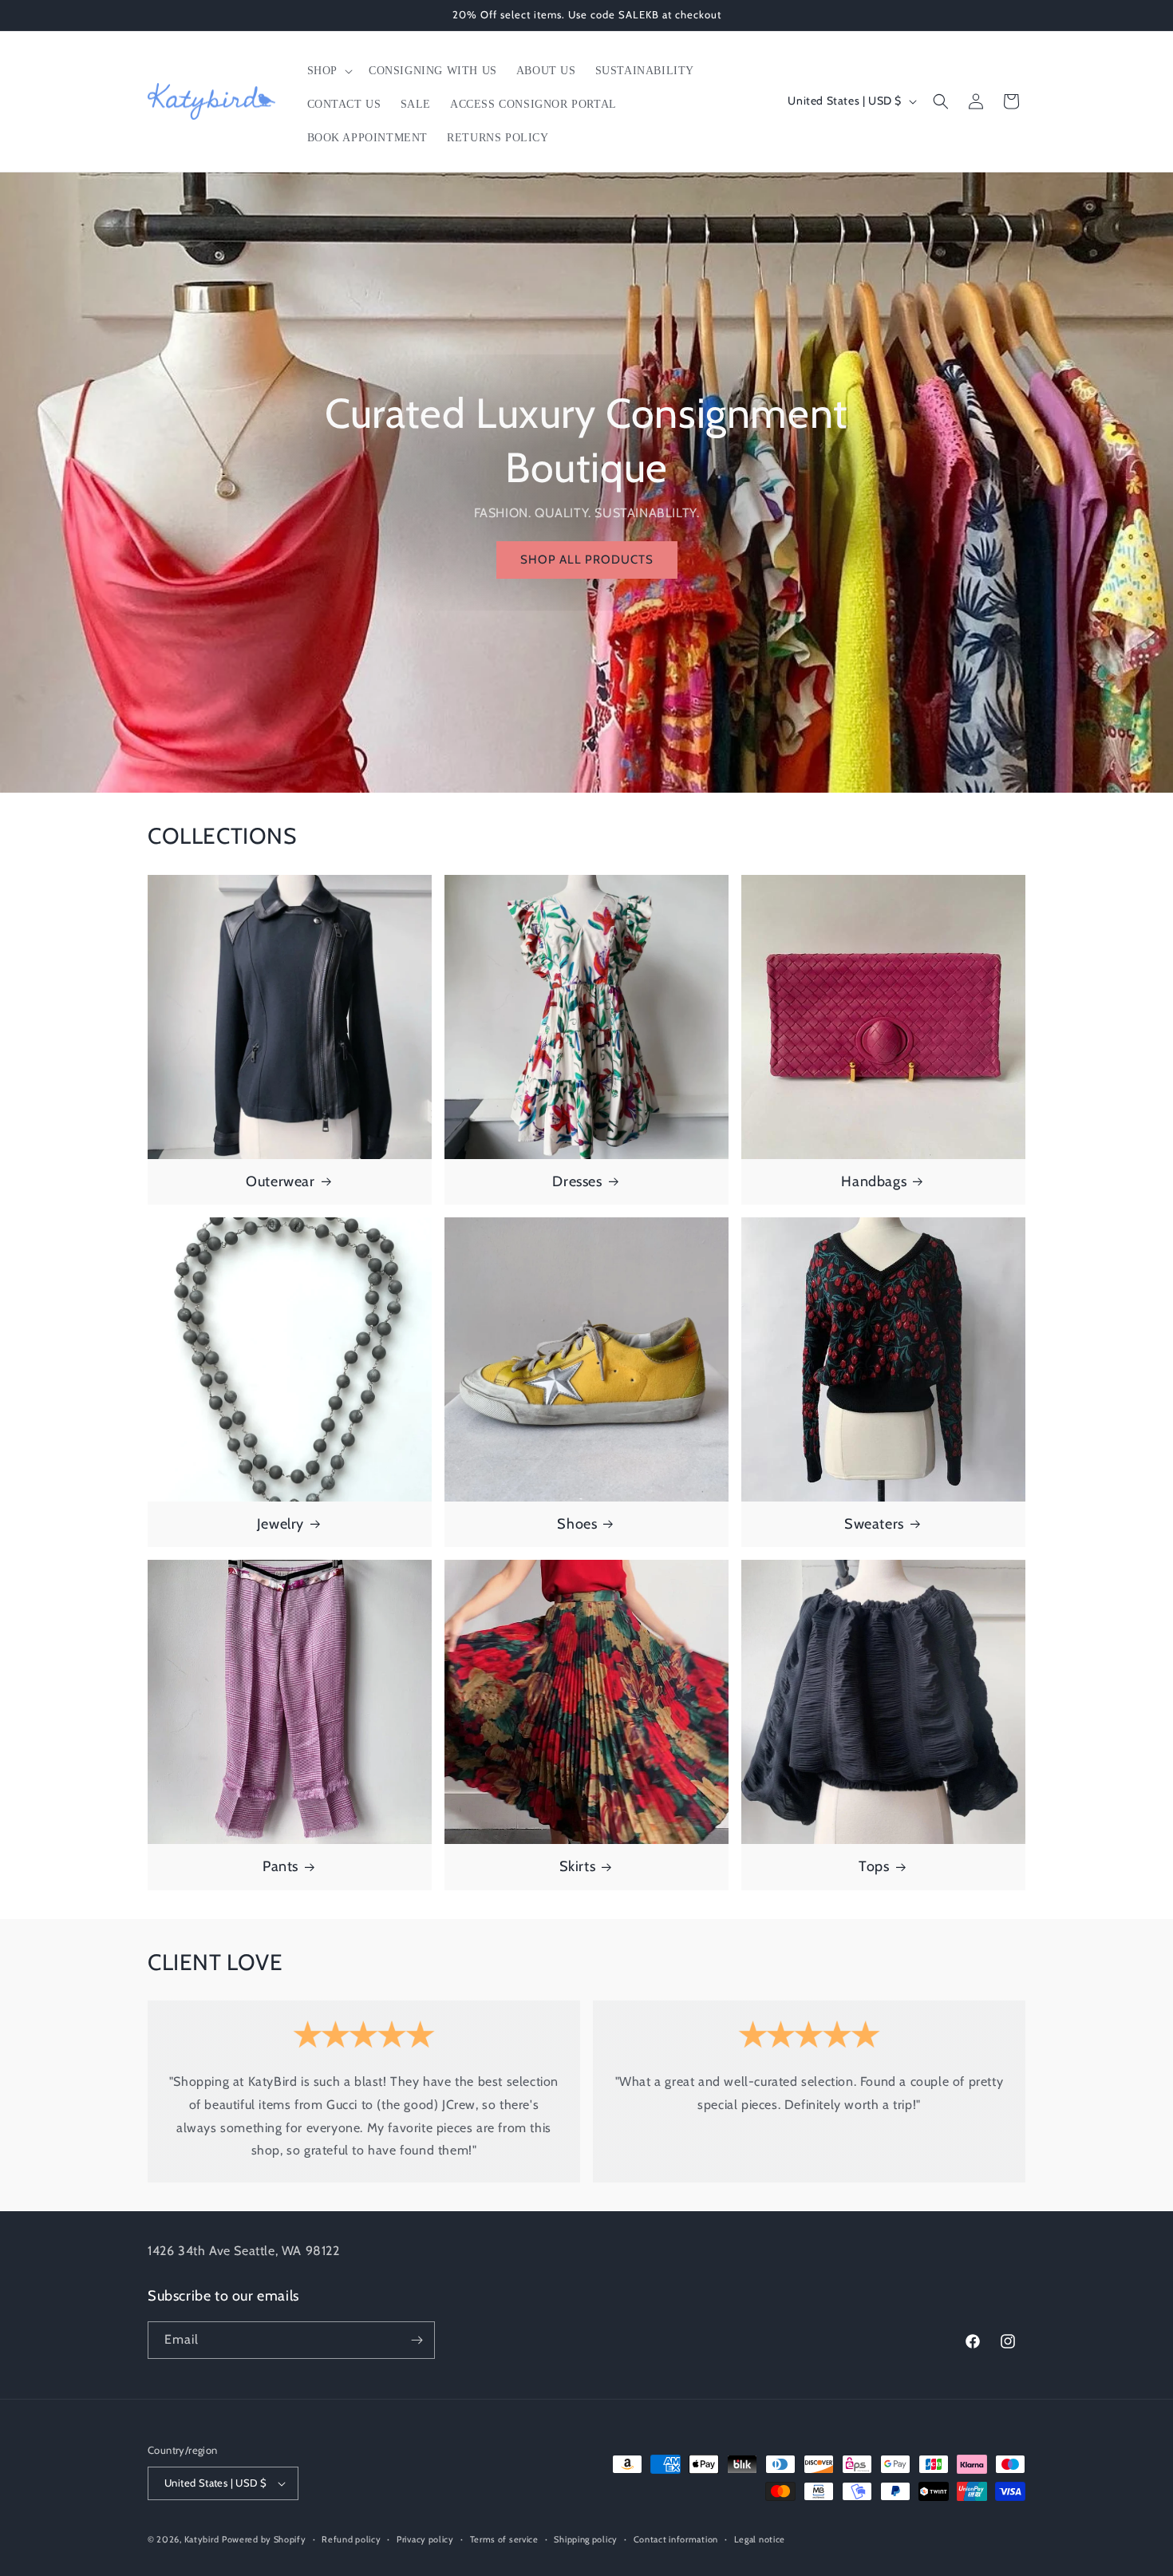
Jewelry (280, 1524)
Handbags (874, 1181)
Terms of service (504, 2539)
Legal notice (760, 2539)
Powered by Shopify (264, 2539)
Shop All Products (587, 560)
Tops (874, 1866)
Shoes (577, 1524)
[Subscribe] (417, 2340)
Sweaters (874, 1524)
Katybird (202, 2539)
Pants (280, 1866)
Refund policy (351, 2539)
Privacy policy (425, 2539)
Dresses (577, 1181)
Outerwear (280, 1181)
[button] (328, 71)
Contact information (676, 2539)
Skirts (578, 1866)
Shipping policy (586, 2539)
